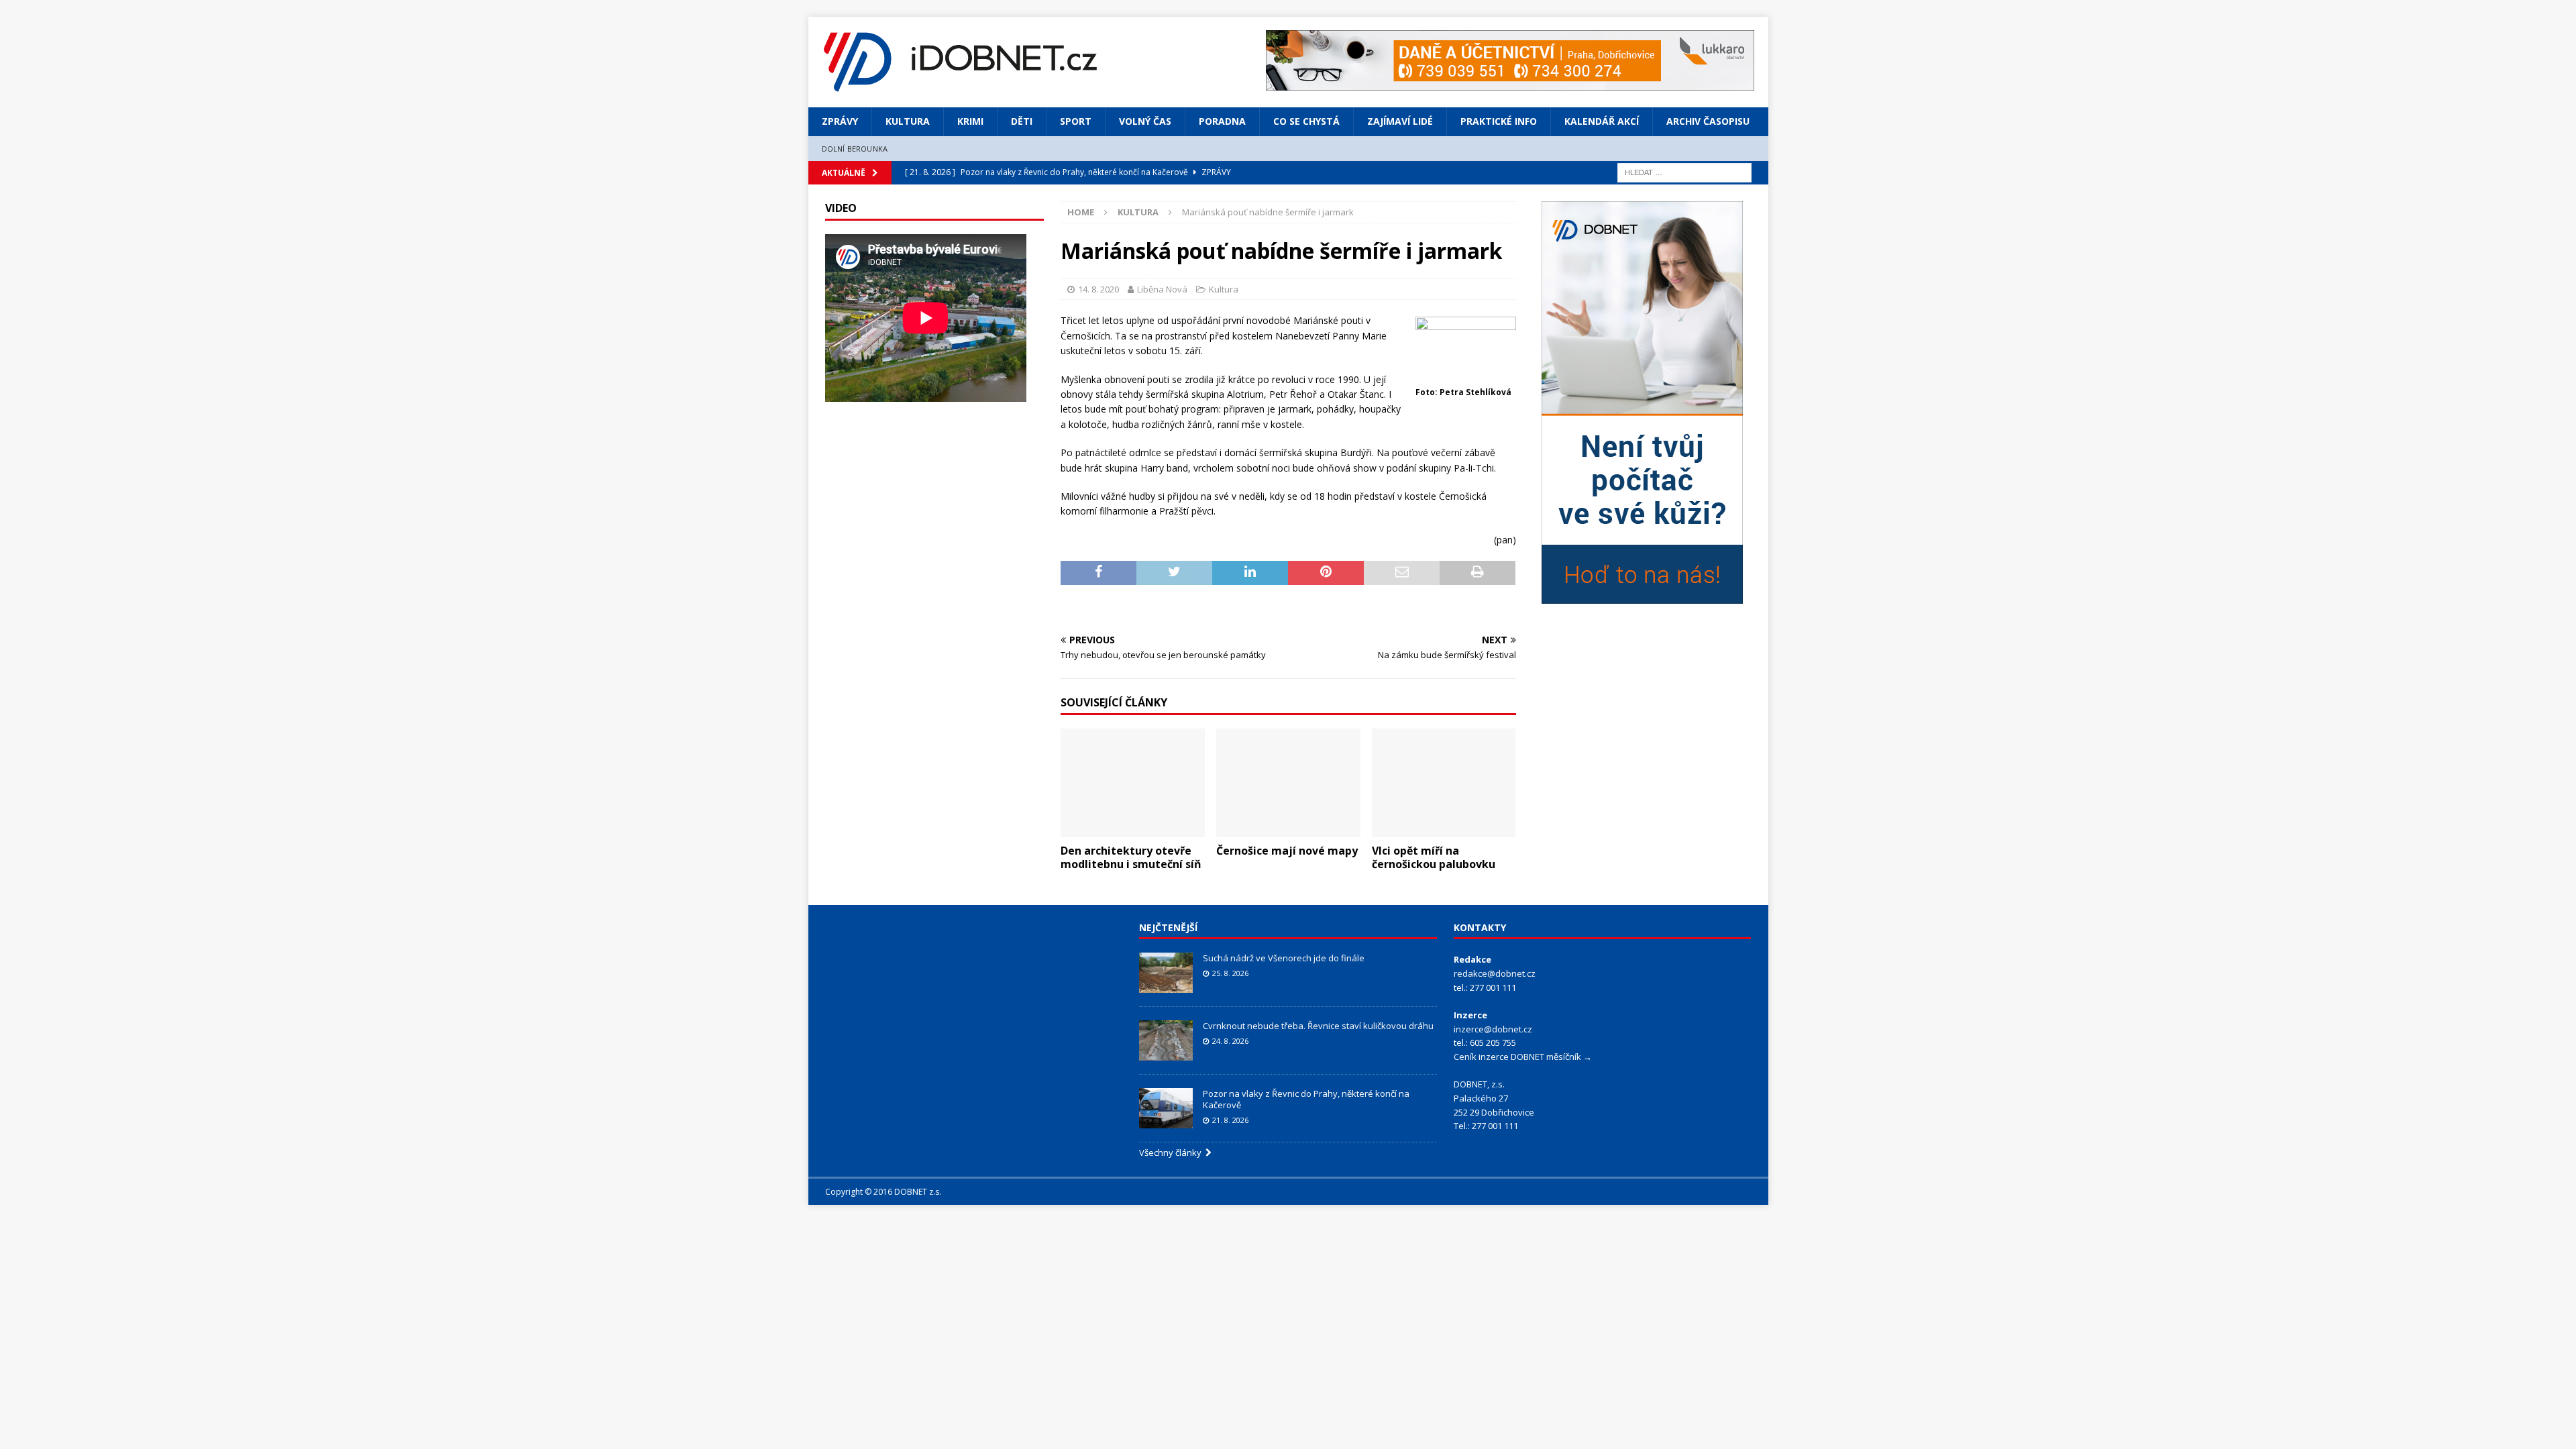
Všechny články (1172, 1152)
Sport (1076, 121)
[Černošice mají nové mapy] (1288, 783)
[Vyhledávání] (1684, 171)
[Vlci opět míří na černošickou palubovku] (1444, 783)
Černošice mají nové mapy (1287, 851)
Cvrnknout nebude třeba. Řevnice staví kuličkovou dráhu (1319, 1026)
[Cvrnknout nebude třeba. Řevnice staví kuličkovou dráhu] (1166, 1040)
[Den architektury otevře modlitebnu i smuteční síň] (1133, 783)
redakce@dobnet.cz (1495, 973)
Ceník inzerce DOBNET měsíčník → (1523, 1057)
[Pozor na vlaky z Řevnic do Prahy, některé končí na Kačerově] (1166, 1108)
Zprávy (840, 121)
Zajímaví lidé (1400, 121)
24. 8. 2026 (1230, 1041)
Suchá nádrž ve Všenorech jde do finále (1284, 958)
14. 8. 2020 (1098, 289)
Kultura (908, 121)
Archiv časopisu (1708, 121)
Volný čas (1145, 121)
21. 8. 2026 (1230, 1120)
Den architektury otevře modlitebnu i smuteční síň (1131, 858)
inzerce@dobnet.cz (1493, 1029)
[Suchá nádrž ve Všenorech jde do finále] (1166, 973)
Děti (1022, 121)
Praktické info (1499, 121)
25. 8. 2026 (1230, 973)
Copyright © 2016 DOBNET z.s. (883, 1192)
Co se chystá (1306, 121)
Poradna (1222, 121)
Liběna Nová (1162, 289)
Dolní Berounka (855, 149)
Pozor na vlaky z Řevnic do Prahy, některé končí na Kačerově (1306, 1099)
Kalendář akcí (1602, 121)
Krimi (970, 121)
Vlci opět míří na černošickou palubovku (1434, 858)
